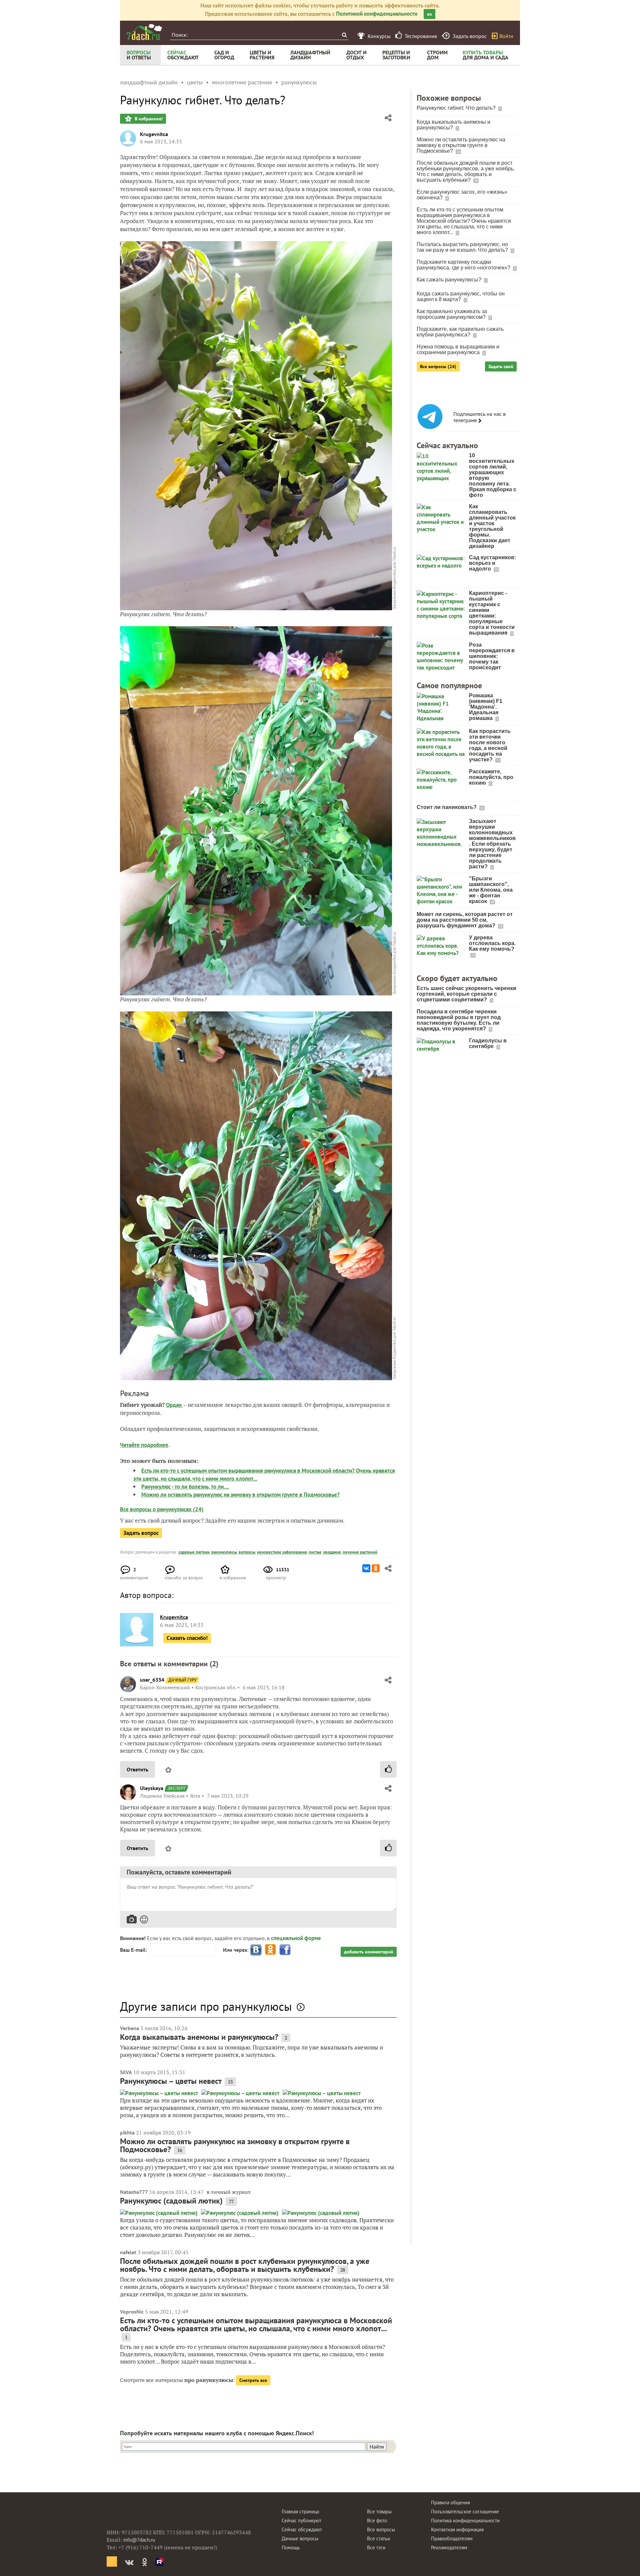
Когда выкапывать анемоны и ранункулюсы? (199, 2037)
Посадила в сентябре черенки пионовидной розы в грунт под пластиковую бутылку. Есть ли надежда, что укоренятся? (459, 1020)
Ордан (174, 1405)
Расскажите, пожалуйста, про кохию (491, 777)
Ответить (137, 1769)
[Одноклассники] (376, 1568)
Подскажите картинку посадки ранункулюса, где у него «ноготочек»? (464, 265)
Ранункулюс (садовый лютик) (171, 2201)
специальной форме (296, 1938)
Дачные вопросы (300, 2538)
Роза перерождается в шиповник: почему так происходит (492, 656)
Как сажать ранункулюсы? (450, 280)
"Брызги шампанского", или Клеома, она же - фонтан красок (491, 890)
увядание (332, 1552)
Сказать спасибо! (187, 1638)
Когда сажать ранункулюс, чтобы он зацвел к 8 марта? (461, 296)
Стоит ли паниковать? (447, 807)
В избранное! (148, 119)
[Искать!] (344, 35)
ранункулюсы (224, 1552)
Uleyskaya (152, 1788)
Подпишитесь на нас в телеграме (479, 417)
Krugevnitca (154, 134)
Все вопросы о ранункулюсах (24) (162, 1509)
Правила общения (450, 2502)
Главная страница (300, 2511)
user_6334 (152, 1680)
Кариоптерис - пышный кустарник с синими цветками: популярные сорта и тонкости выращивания (492, 613)
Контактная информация (457, 2529)
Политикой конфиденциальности (377, 14)
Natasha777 (134, 2192)
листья (315, 1552)
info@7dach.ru (139, 2540)
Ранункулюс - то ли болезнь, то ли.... (185, 1487)
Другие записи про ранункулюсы (206, 2006)
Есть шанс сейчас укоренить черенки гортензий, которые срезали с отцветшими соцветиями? (466, 994)
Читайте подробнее (144, 1445)
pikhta (127, 2132)
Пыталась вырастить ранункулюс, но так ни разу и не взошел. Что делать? (463, 247)
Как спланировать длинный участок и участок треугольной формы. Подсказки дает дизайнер (492, 526)
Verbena (129, 2028)
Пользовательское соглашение (465, 2511)
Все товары (379, 2511)
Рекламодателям (449, 2547)
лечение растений (360, 1552)
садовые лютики (194, 1552)
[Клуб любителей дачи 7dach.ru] (144, 32)
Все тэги (376, 2547)
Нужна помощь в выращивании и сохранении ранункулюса (458, 349)
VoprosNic (132, 2312)
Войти (506, 36)
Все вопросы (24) (438, 366)
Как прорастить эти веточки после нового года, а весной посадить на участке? (490, 745)
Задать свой (501, 366)
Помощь (291, 2547)
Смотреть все (253, 2380)
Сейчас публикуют (301, 2520)
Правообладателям (452, 2538)
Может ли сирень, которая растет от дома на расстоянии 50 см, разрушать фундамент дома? (465, 920)
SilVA (126, 2072)
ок (429, 14)
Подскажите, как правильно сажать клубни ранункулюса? (460, 332)
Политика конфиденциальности (465, 2520)
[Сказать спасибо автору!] (388, 1769)
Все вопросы (381, 2529)
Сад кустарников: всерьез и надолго (492, 563)
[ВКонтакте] (366, 1568)
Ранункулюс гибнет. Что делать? (457, 108)
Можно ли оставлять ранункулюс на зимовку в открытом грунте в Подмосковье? (240, 1495)
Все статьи (378, 2538)
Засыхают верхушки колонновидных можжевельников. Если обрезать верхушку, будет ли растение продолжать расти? (492, 844)
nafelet (128, 2252)
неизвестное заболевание (282, 1552)
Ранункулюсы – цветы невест (171, 2081)
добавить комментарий (369, 1952)
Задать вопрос (141, 1533)
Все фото (377, 2520)
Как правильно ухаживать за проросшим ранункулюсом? (452, 314)
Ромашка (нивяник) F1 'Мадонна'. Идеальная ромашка (486, 707)
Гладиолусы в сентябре (488, 1043)
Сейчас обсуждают (302, 2529)
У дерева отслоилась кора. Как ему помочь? (492, 943)
